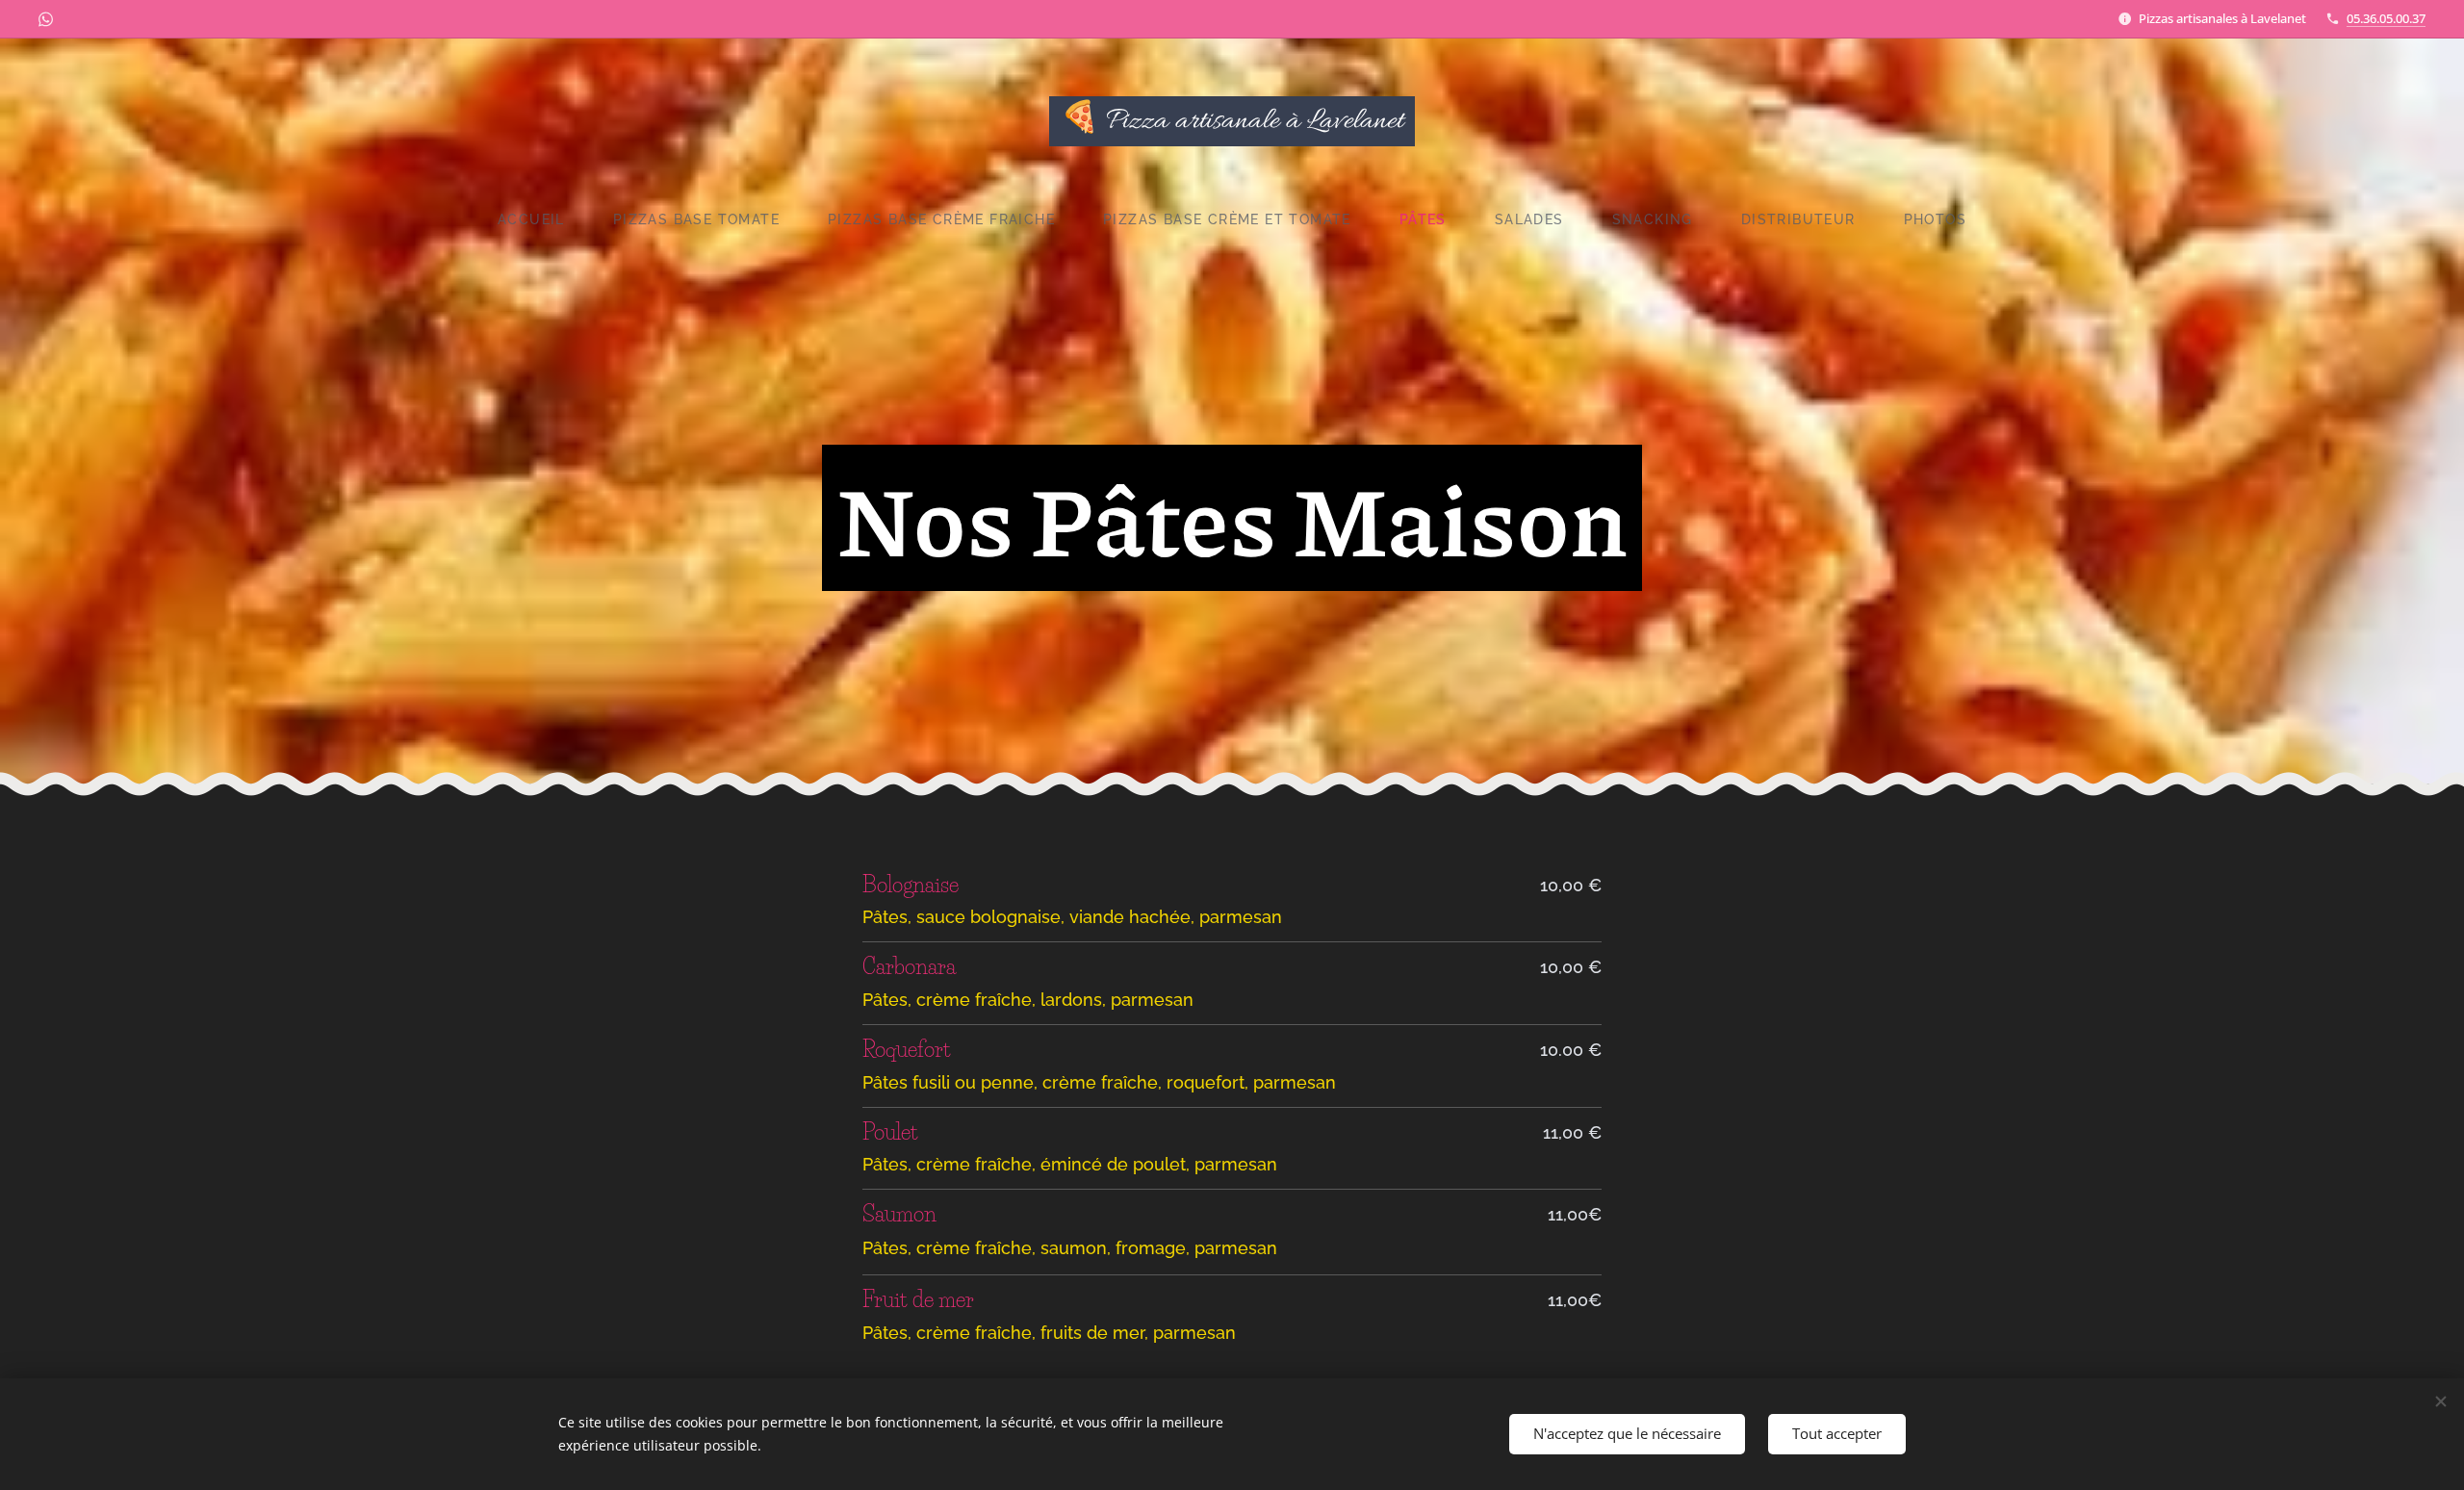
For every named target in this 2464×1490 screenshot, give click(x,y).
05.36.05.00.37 (2386, 18)
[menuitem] (543, 219)
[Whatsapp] (46, 19)
